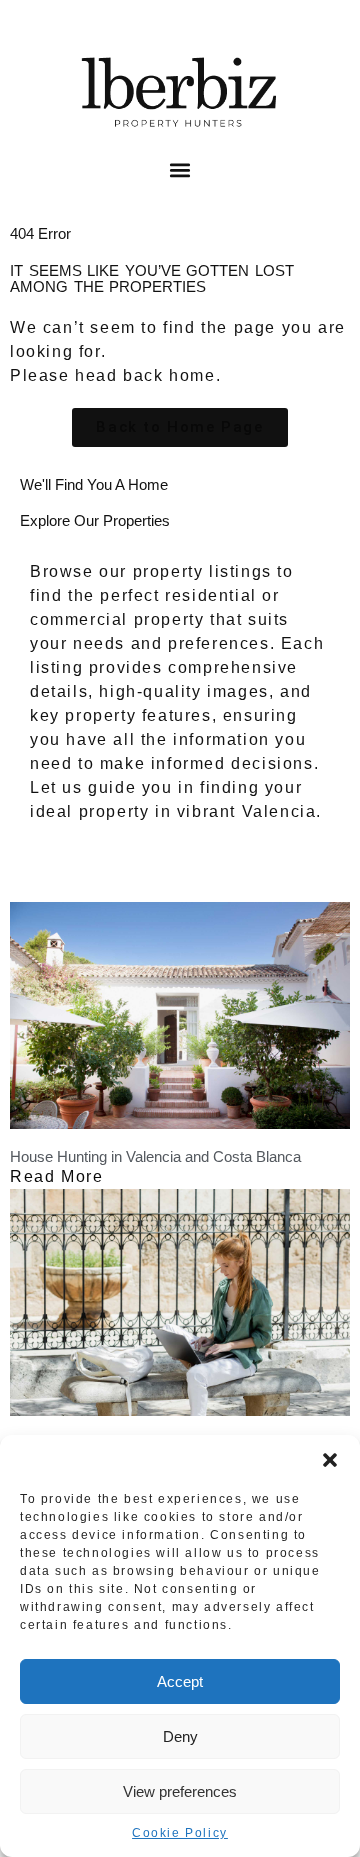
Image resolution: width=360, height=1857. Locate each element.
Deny (180, 1736)
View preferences (180, 1791)
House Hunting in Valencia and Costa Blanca (155, 1156)
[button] (330, 1460)
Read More (56, 1176)
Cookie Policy (180, 1833)
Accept (180, 1681)
